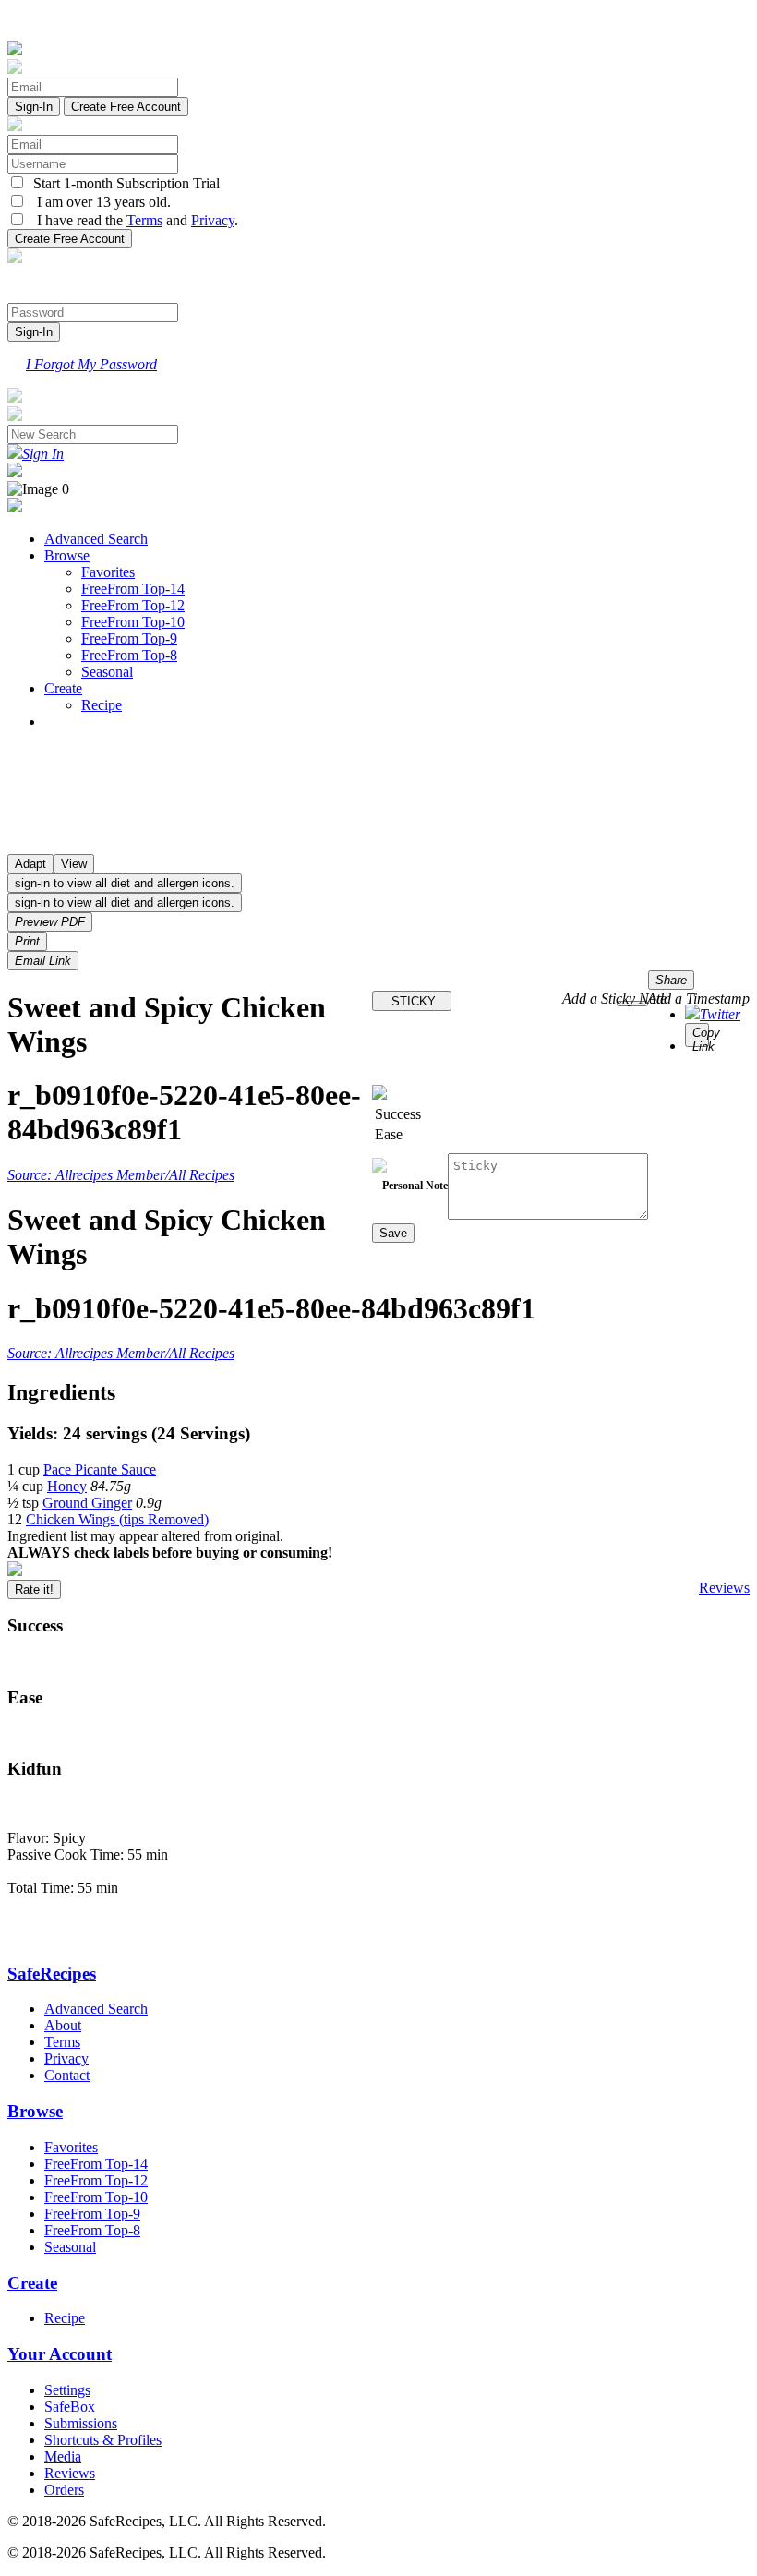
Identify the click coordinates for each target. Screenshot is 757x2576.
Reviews (724, 1588)
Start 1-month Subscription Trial (123, 183)
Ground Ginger (87, 1503)
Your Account (60, 2354)
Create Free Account (126, 107)
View (74, 864)
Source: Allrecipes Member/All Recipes (121, 1175)
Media (63, 2456)
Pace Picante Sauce (100, 1469)
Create (63, 688)
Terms (144, 220)
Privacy (213, 220)
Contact (67, 2075)
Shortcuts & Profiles (103, 2440)
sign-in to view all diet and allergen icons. (125, 883)
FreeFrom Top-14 (133, 589)
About (63, 2025)
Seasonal (107, 672)
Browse (67, 555)
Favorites (108, 572)
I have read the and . (132, 220)
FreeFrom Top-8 (129, 655)
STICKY (412, 1001)
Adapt (30, 864)
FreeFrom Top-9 (129, 638)
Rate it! (34, 1589)
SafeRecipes (52, 1974)
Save (393, 1233)
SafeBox (70, 2407)
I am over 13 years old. (98, 202)
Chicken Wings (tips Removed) (117, 1519)
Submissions (81, 2423)
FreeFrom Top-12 (133, 605)
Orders (64, 2490)
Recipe (102, 705)
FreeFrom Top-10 (133, 622)
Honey (67, 1486)
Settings (67, 2390)
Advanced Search (96, 539)
